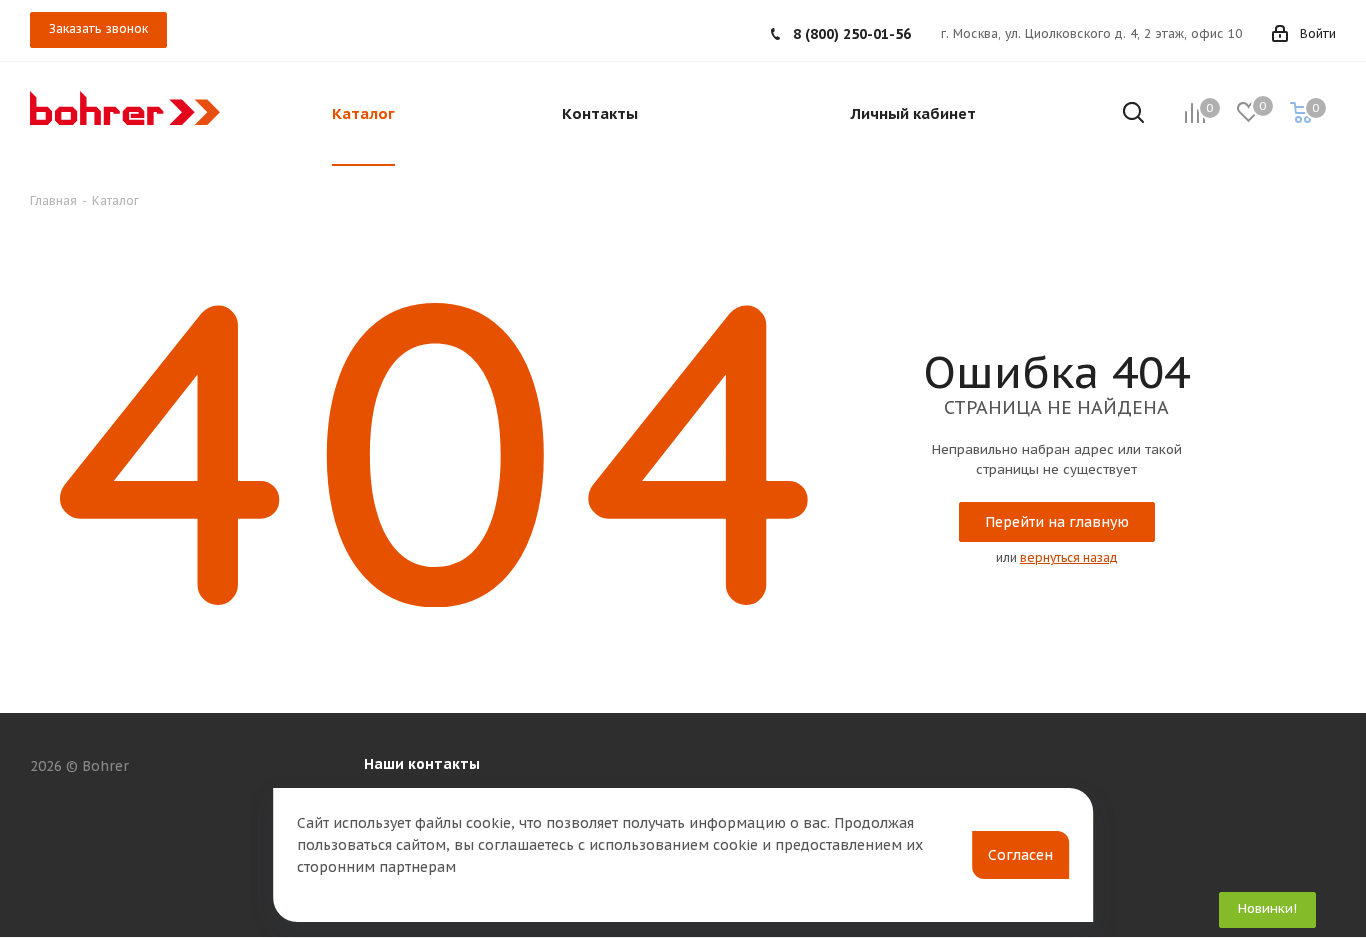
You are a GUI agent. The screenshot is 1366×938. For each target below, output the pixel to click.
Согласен (1020, 855)
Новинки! (1267, 908)
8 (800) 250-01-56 (852, 34)
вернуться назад (1069, 557)
